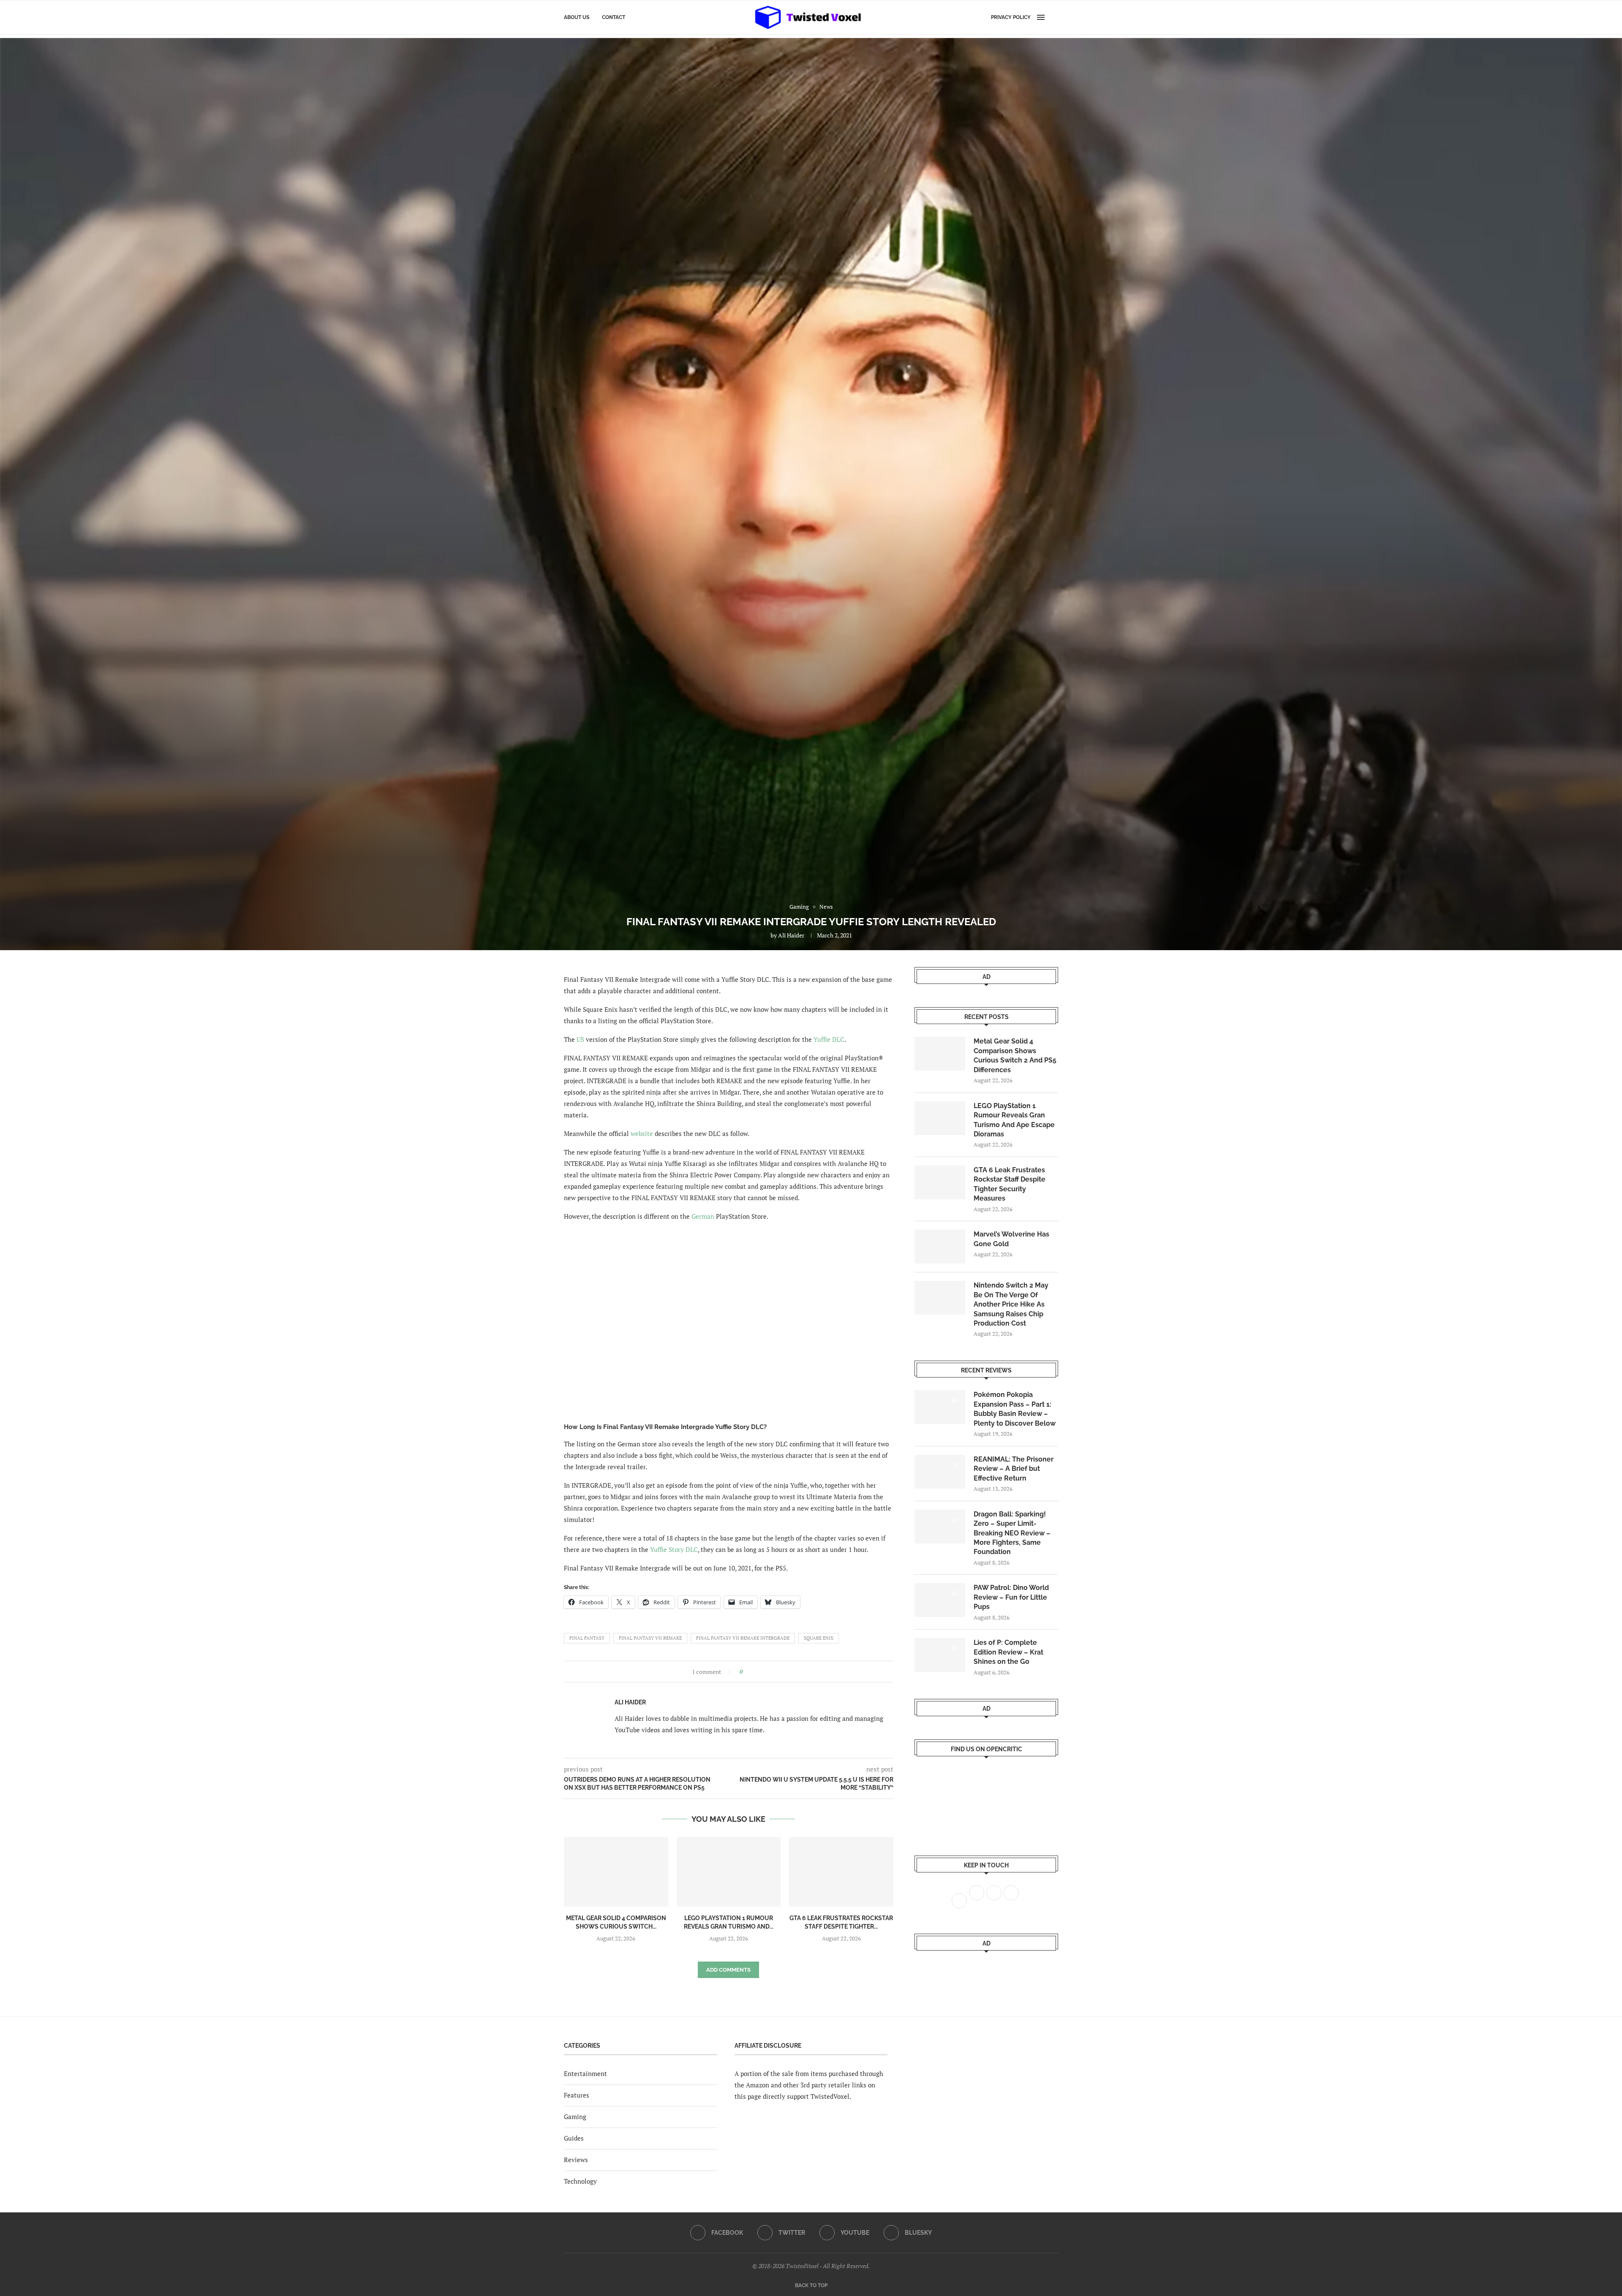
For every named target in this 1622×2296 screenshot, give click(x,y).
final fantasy (587, 1638)
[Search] (1054, 17)
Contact (614, 17)
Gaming (575, 2117)
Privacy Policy (1011, 17)
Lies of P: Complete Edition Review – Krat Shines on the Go (1008, 1652)
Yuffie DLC (829, 1039)
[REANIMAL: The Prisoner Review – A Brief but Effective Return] (940, 1472)
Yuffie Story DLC (674, 1549)
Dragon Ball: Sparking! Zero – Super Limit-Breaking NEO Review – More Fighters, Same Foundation (1012, 1533)
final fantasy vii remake (650, 1638)
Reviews (576, 2160)
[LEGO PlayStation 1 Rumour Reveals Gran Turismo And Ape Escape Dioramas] (729, 1872)
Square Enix (819, 1638)
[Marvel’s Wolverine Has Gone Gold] (940, 1247)
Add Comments (728, 1970)
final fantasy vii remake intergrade (743, 1638)
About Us (577, 17)
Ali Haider (791, 935)
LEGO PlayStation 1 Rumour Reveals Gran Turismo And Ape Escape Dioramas (1014, 1120)
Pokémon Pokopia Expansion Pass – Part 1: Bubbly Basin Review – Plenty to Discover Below (1015, 1409)
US (580, 1039)
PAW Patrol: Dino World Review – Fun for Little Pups (1011, 1597)
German (703, 1216)
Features (577, 2095)
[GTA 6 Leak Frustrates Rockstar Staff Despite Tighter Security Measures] (841, 1872)
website (642, 1133)
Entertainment (585, 2073)
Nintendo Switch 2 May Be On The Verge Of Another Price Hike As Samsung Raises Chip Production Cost (1011, 1304)
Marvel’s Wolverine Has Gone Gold (1011, 1239)
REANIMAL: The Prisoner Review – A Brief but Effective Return (1014, 1469)
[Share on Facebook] (752, 1672)
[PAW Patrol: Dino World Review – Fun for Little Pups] (940, 1600)
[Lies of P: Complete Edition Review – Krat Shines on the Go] (940, 1655)
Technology (580, 2181)
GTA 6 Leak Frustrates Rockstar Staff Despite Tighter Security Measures (1010, 1184)
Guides (574, 2138)
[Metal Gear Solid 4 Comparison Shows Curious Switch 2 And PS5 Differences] (616, 1872)
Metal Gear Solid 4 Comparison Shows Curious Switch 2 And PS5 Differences (1015, 1055)
